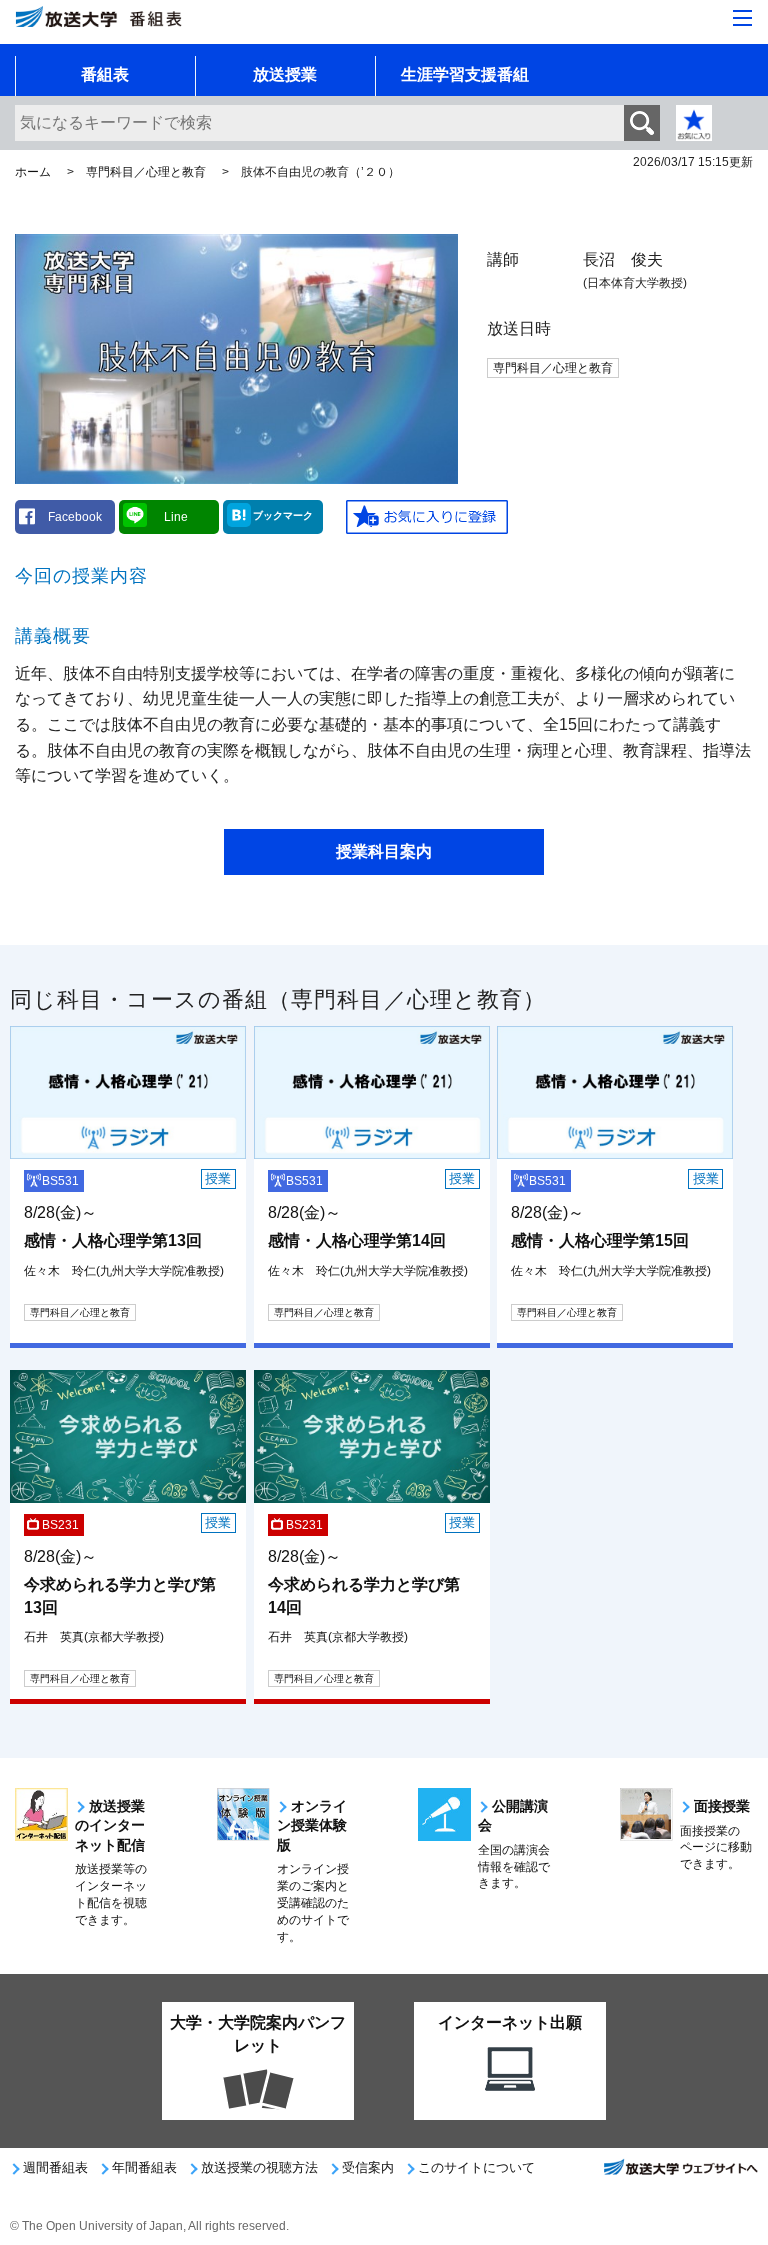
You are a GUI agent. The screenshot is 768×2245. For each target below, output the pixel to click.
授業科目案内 (384, 851)
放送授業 (285, 74)
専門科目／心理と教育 (146, 172)
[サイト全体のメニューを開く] (742, 18)
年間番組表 (144, 2167)
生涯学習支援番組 (465, 74)
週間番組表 (55, 2167)
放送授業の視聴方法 (259, 2167)
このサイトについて (476, 2167)
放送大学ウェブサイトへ (680, 2173)
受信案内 (368, 2167)
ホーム (33, 172)
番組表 (105, 74)
